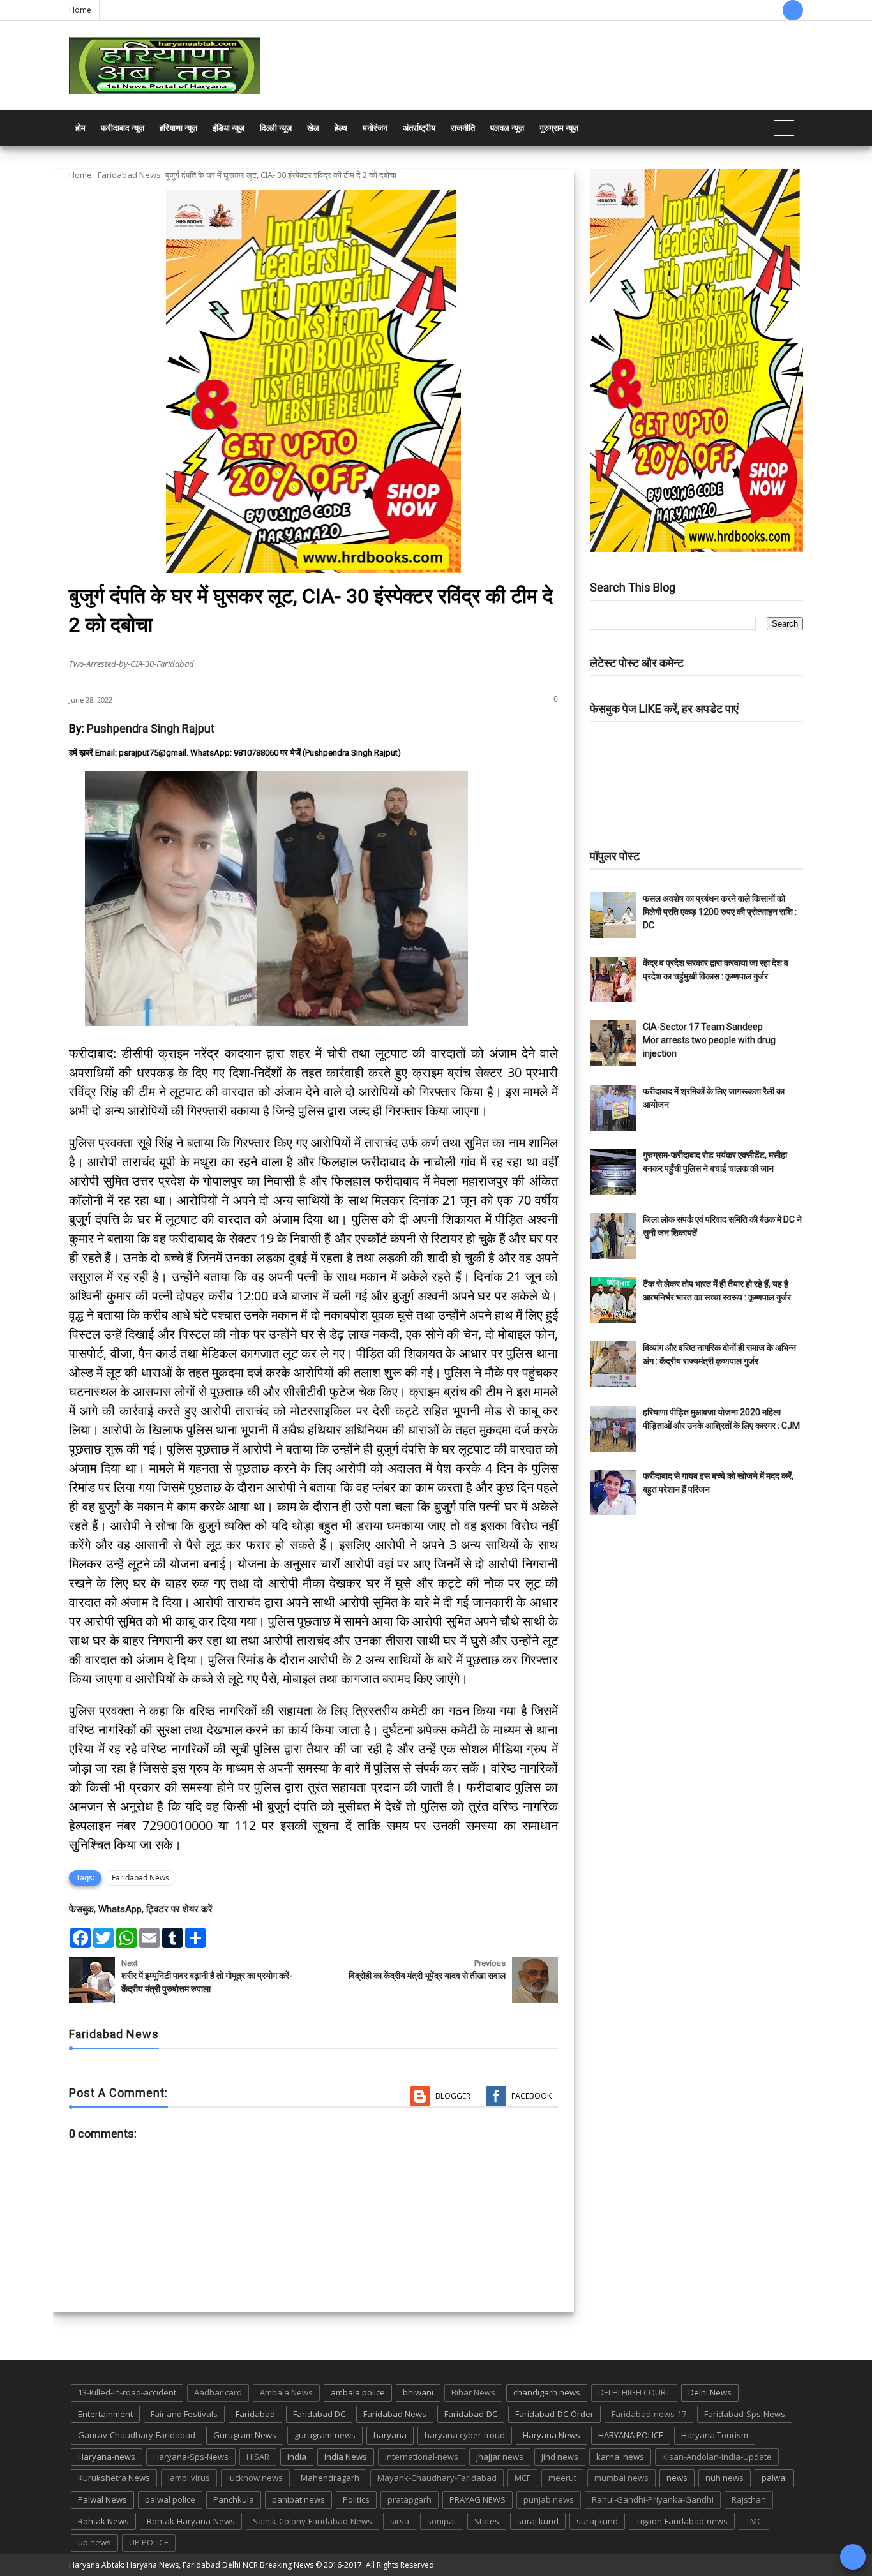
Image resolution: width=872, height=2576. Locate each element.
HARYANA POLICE (631, 2435)
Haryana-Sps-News (191, 2457)
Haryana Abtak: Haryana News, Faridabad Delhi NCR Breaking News (191, 2565)
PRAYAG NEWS (477, 2499)
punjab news (549, 2499)
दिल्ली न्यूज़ (276, 128)
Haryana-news (107, 2457)
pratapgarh (410, 2499)
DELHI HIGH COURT (634, 2392)
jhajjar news (500, 2457)
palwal (774, 2478)
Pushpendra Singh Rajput (151, 728)
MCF (522, 2478)
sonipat (442, 2521)
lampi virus (189, 2478)
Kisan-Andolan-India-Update (717, 2457)
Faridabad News (129, 175)
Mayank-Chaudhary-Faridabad (437, 2478)
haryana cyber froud (465, 2435)
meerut (562, 2478)
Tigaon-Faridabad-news (682, 2521)
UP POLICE (149, 2542)
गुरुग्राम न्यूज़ (559, 128)
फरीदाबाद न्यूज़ (123, 128)
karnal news (620, 2457)
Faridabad (255, 2414)
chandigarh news (547, 2392)
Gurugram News (245, 2435)
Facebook (531, 2096)
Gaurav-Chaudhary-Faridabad (137, 2435)
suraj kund (538, 2521)
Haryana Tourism (715, 2435)
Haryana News (552, 2435)
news (677, 2478)
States (487, 2521)
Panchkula (234, 2499)
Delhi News (710, 2392)
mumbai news (621, 2478)
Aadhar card (218, 2392)
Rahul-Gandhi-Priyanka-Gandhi (653, 2499)
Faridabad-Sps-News (745, 2414)
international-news (422, 2457)
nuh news (725, 2478)
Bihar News (473, 2392)
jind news (560, 2457)
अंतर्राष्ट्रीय (419, 128)
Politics (356, 2499)
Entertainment (105, 2414)
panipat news (298, 2499)
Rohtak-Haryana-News (191, 2521)
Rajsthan (749, 2499)
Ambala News (286, 2392)
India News (346, 2457)
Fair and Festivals (184, 2414)
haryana (390, 2435)
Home (80, 10)
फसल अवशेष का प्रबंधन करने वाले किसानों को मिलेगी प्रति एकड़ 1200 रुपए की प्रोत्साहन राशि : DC (720, 912)
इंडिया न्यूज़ (229, 128)
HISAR (258, 2457)
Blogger (453, 2096)
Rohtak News (103, 2521)
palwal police (170, 2499)
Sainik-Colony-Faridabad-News (312, 2521)
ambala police (358, 2392)
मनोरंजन (375, 128)
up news (94, 2542)
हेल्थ (341, 128)
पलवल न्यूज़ (507, 128)
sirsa (400, 2521)
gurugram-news (325, 2435)
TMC (754, 2521)
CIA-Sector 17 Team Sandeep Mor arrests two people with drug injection (709, 1040)
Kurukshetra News (114, 2478)
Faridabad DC (319, 2414)
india (297, 2457)
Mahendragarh (330, 2478)
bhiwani (418, 2392)
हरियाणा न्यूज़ (178, 128)
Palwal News (102, 2499)
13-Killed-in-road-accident (127, 2392)
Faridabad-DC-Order (554, 2414)
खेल (313, 128)
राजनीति (463, 128)
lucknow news (255, 2478)
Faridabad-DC (471, 2414)
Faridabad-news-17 (649, 2414)
